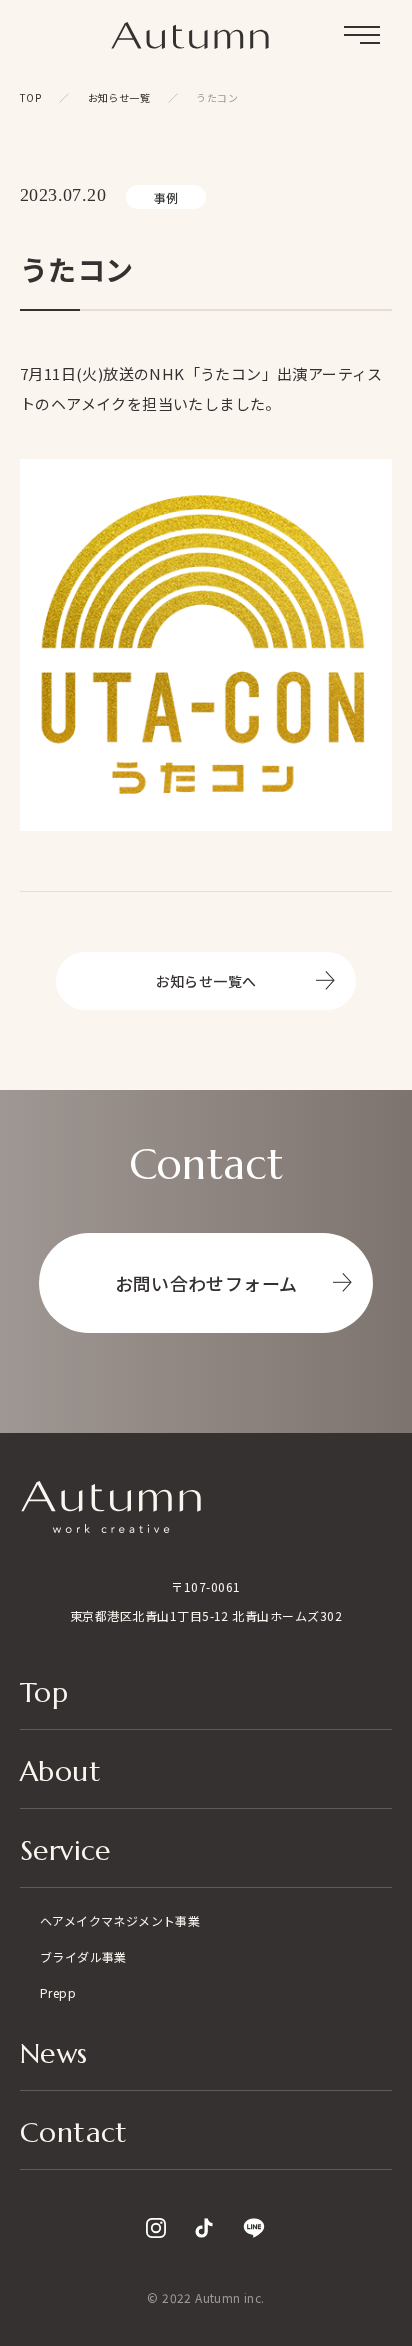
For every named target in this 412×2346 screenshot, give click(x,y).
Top (44, 1694)
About (60, 1773)
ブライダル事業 (83, 1956)
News (54, 2055)
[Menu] (362, 35)
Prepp (58, 1992)
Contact (74, 2134)
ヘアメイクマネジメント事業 (120, 1920)
